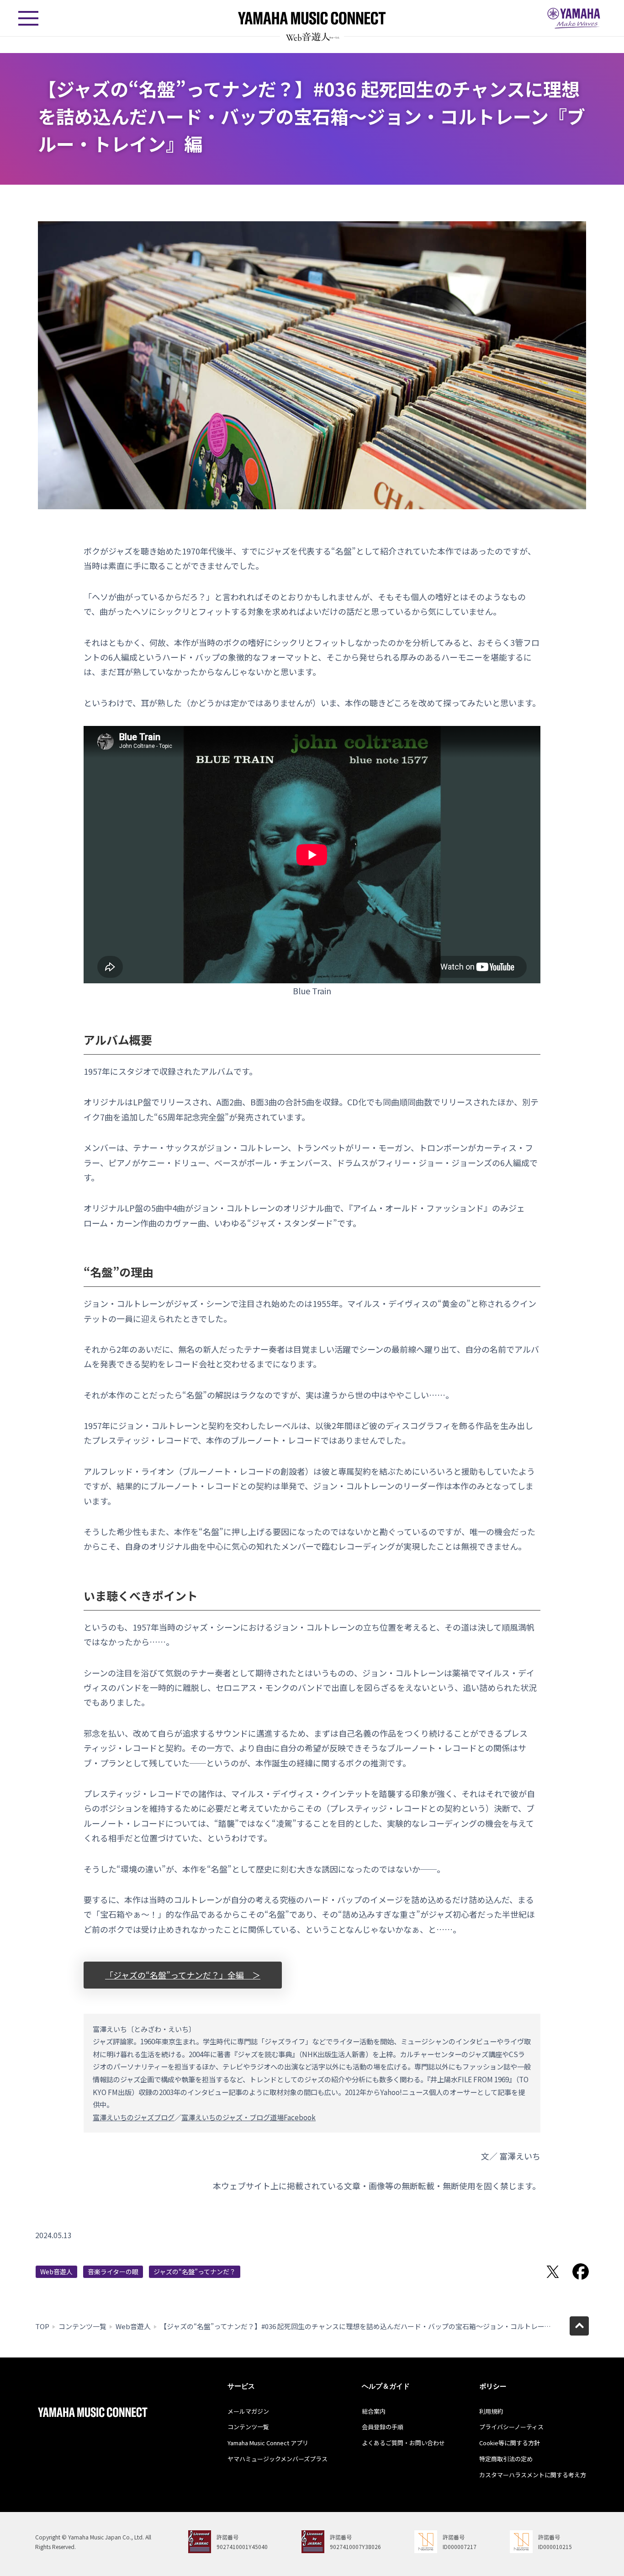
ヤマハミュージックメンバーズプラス (278, 2459)
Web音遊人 (56, 2272)
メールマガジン (248, 2411)
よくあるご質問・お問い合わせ (403, 2443)
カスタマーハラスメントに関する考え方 (533, 2475)
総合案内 (374, 2411)
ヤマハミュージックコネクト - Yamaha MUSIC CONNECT (312, 18)
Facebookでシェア (581, 2272)
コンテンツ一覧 (82, 2326)
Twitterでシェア (553, 2272)
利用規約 (491, 2411)
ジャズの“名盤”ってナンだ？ (195, 2272)
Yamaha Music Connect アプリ (268, 2443)
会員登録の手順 (383, 2427)
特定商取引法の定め (506, 2459)
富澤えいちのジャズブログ (134, 2117)
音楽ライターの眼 (113, 2272)
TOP (42, 2326)
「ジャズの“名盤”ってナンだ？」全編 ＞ (183, 1975)
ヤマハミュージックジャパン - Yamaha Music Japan (574, 18)
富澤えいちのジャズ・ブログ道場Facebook (249, 2117)
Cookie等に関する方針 (510, 2443)
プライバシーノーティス (511, 2427)
